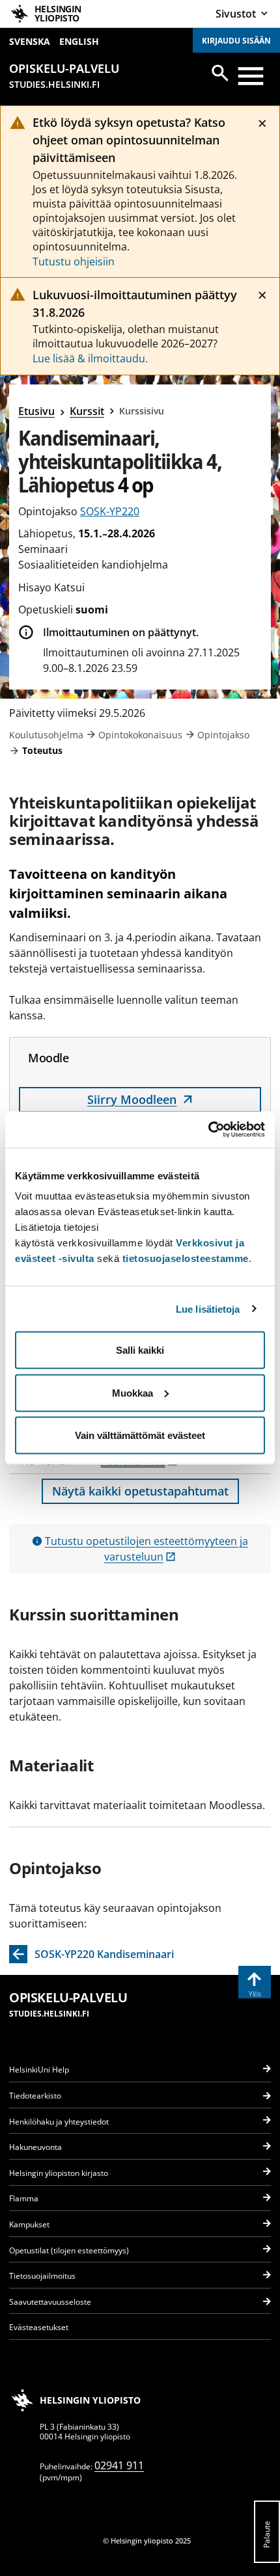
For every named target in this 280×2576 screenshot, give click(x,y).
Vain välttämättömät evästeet (140, 1435)
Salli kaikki (140, 1350)
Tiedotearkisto (35, 2096)
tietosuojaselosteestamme (186, 1258)
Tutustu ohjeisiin (74, 262)
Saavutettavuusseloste (50, 2302)
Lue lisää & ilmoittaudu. (90, 358)
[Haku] (220, 73)
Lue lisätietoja (208, 1308)
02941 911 (119, 2465)
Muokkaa (133, 1392)
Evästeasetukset (39, 2327)
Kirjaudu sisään (236, 41)
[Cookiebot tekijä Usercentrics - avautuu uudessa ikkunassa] (208, 1130)
